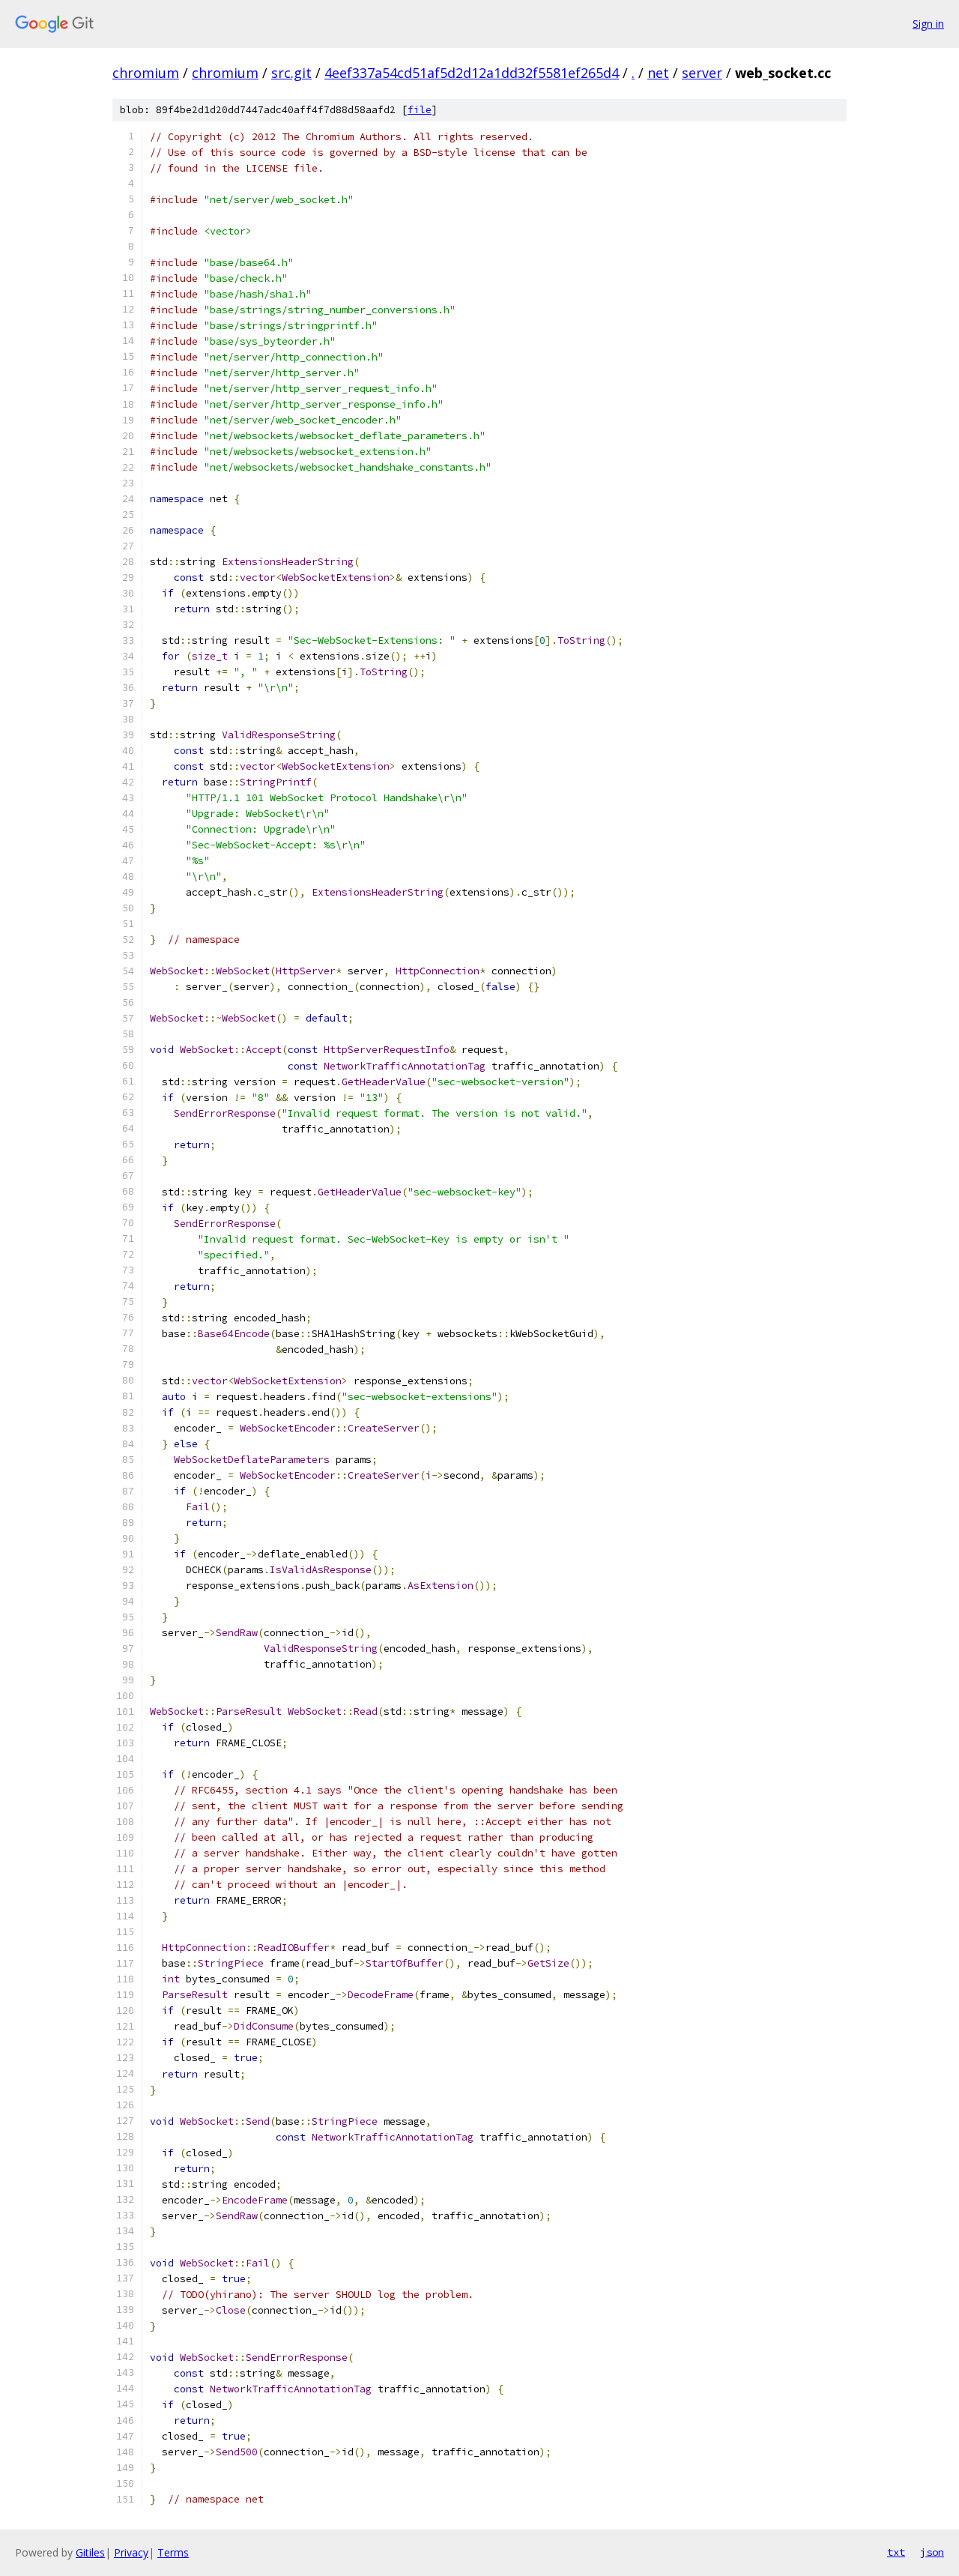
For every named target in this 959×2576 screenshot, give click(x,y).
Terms (173, 2552)
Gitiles (90, 2552)
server (702, 73)
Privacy (131, 2552)
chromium (146, 73)
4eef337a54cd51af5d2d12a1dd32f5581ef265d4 (472, 73)
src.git (291, 73)
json (932, 2552)
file (420, 110)
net (658, 73)
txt (896, 2552)
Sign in (928, 24)
